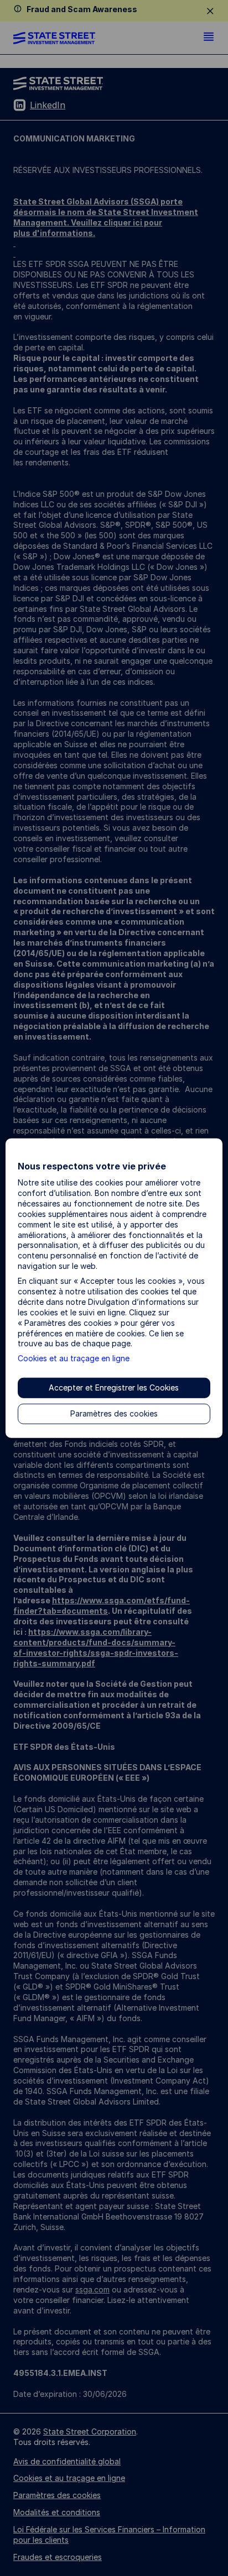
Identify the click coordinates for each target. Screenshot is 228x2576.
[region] (114, 1288)
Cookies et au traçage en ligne (74, 1358)
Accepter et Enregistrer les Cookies (114, 1387)
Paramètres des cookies (114, 1413)
